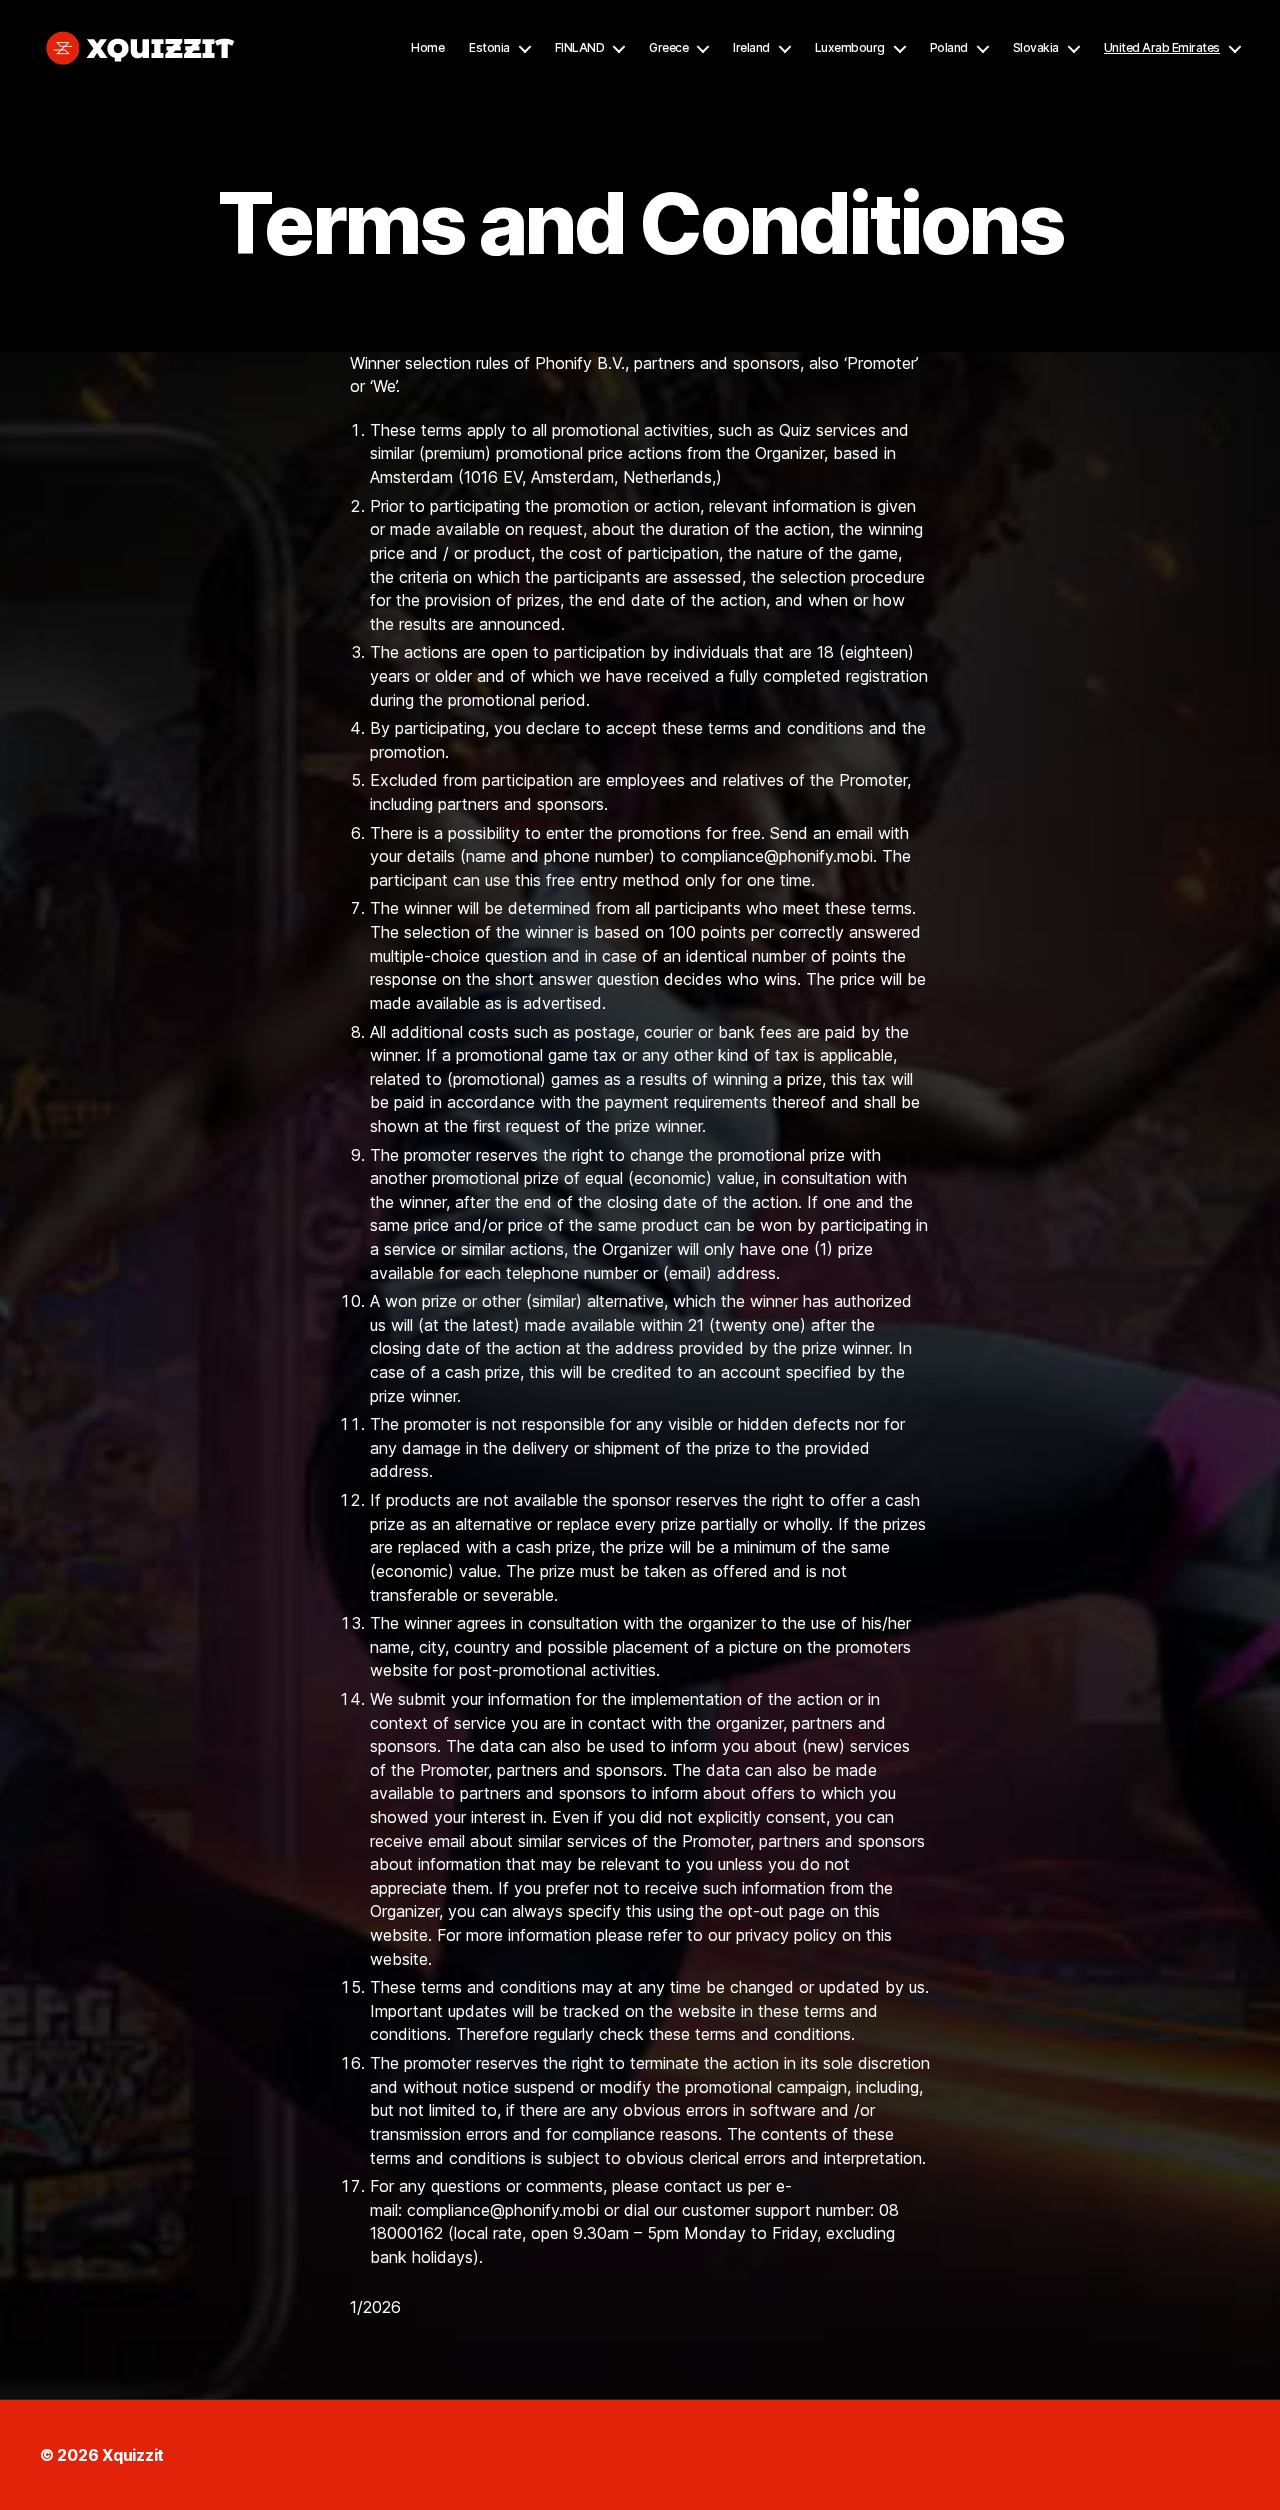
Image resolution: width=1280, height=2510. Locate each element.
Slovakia (1036, 48)
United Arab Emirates (1162, 48)
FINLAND (580, 48)
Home (427, 48)
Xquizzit (133, 2455)
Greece (668, 48)
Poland (949, 48)
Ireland (751, 48)
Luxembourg (850, 48)
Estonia (489, 48)
